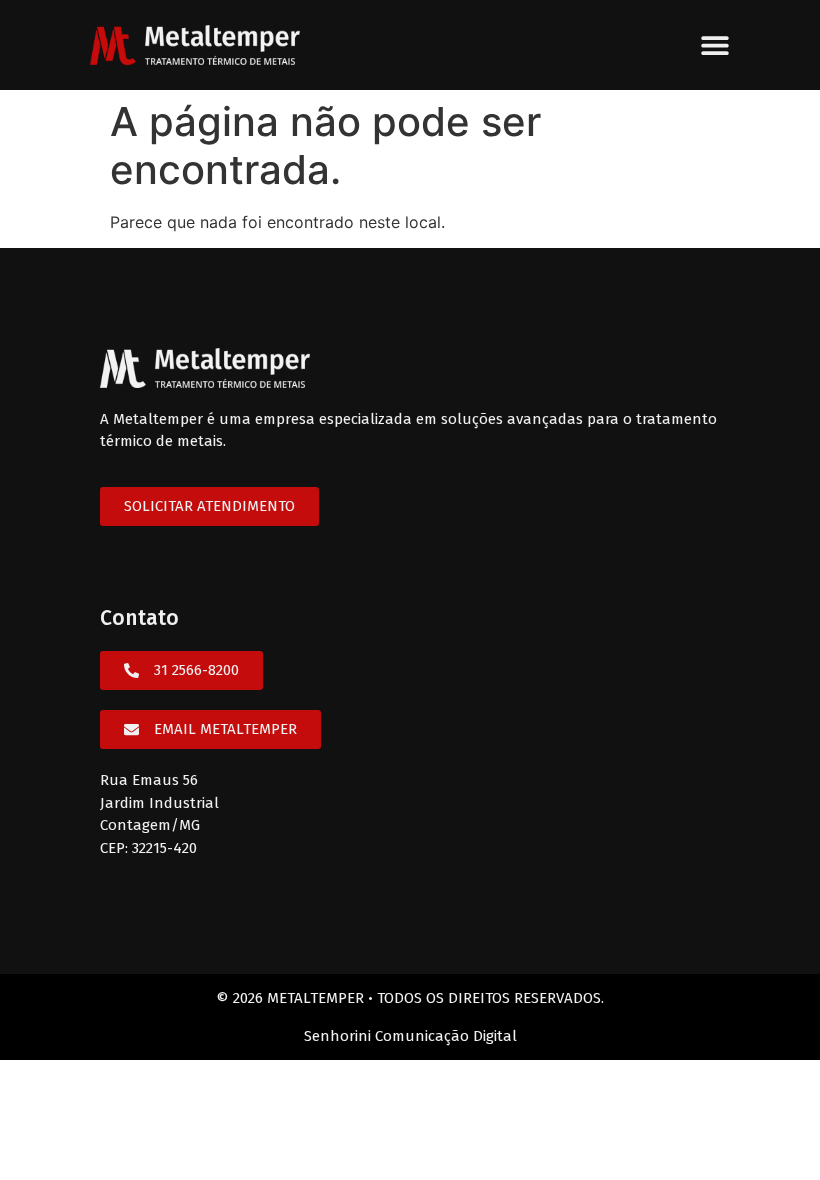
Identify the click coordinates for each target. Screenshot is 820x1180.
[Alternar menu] (715, 45)
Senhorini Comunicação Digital (410, 1036)
